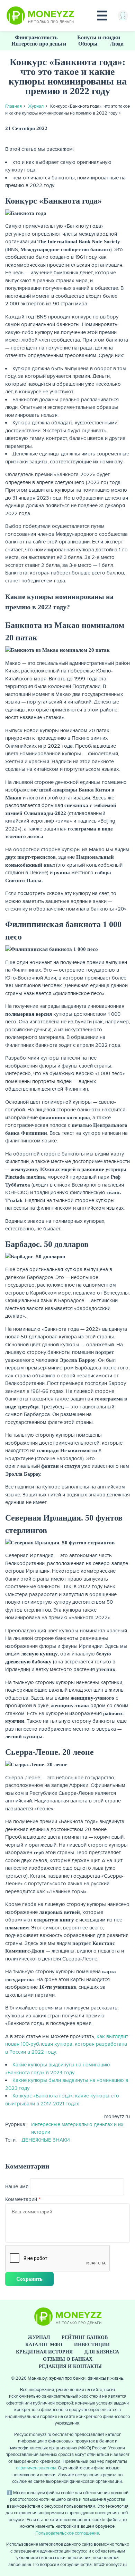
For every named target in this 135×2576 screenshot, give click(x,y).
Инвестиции (92, 2345)
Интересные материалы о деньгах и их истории (77, 2128)
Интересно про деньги (39, 44)
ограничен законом (36, 2468)
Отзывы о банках (68, 2359)
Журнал (36, 106)
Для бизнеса (102, 2352)
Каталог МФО (44, 2345)
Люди (117, 44)
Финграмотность (36, 37)
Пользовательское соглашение (67, 2533)
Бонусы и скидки (99, 37)
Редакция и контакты (70, 2366)
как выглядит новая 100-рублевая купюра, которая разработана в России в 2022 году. (67, 2044)
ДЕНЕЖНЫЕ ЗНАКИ (46, 2140)
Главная (13, 106)
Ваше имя (17, 2186)
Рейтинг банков (85, 2337)
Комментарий (21, 2199)
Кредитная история (44, 2352)
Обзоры (88, 44)
